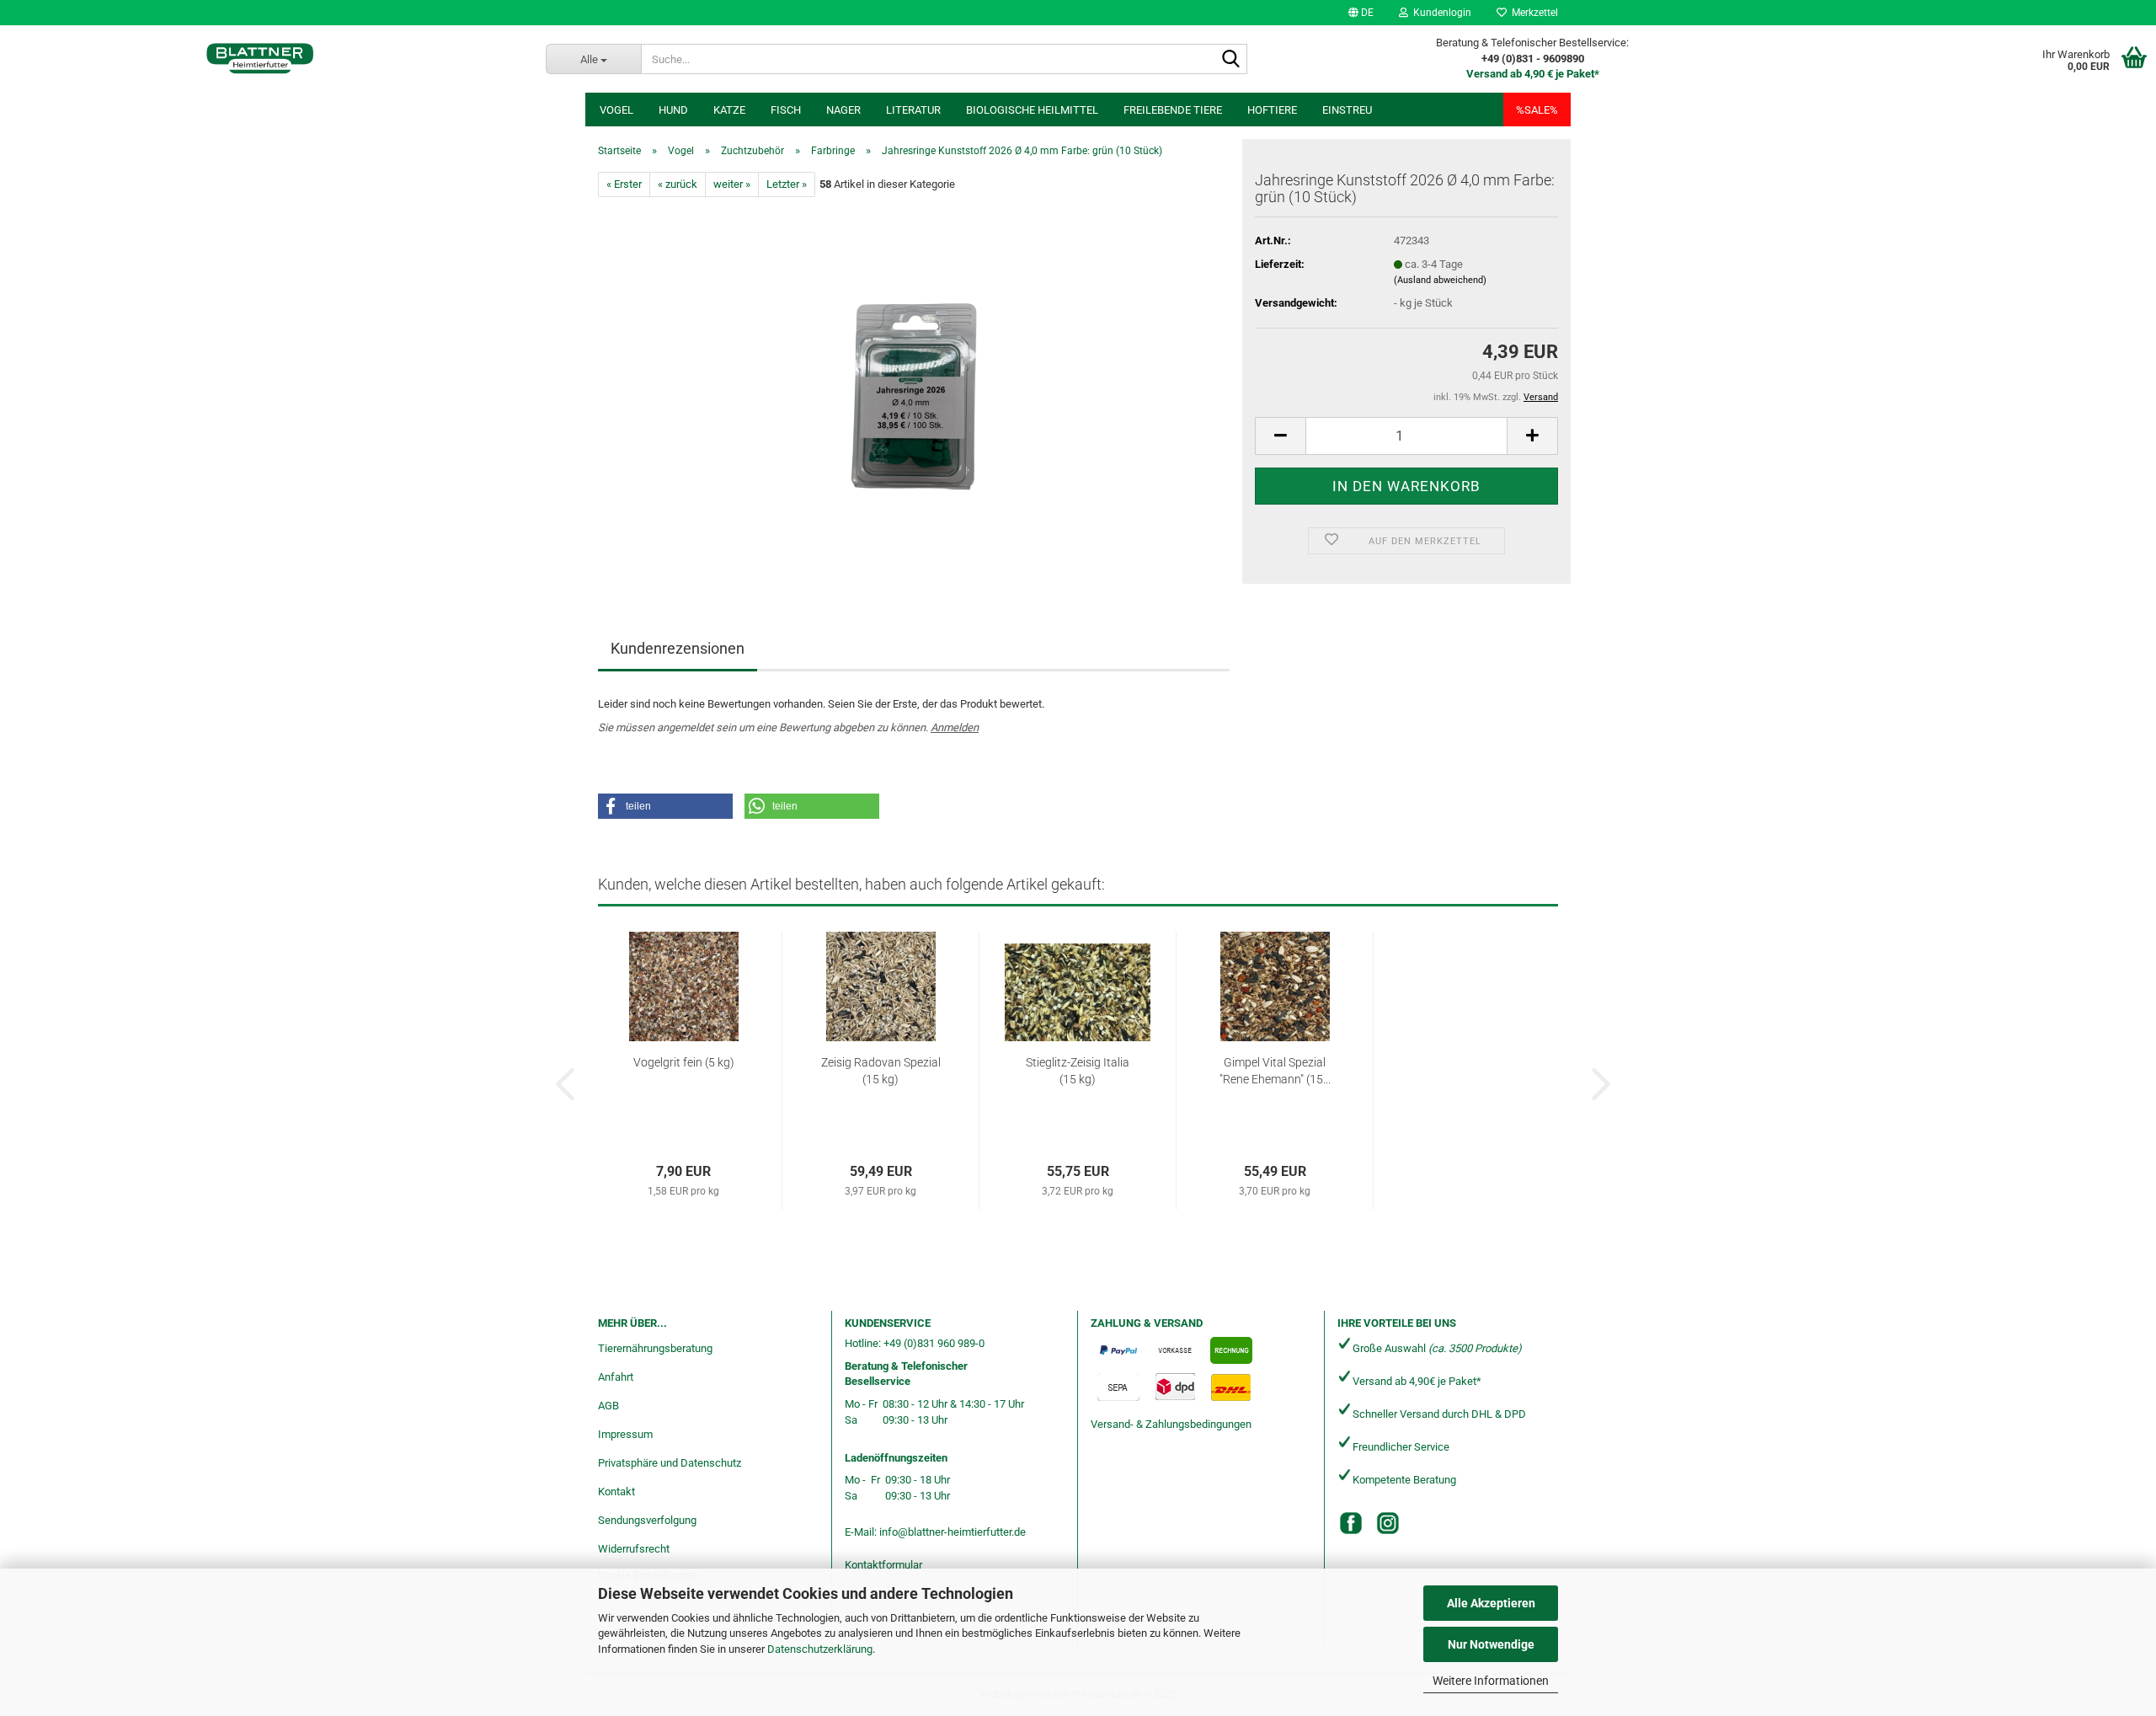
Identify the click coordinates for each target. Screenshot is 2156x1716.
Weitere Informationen (1491, 1681)
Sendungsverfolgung (647, 1520)
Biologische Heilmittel (1032, 110)
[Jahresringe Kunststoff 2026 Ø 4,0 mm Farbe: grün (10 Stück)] (914, 386)
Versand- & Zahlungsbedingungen (1171, 1424)
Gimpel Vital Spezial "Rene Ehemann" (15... (1275, 1071)
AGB (608, 1406)
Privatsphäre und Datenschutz (670, 1463)
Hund (673, 110)
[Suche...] (1231, 60)
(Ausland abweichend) (1440, 280)
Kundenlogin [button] (1440, 13)
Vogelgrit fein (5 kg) (684, 1062)
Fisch (786, 110)
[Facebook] (1351, 1523)
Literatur (913, 110)
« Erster (624, 184)
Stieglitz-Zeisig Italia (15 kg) (1078, 1071)
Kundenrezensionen (678, 648)
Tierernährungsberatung (655, 1348)
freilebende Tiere (1173, 110)
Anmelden (955, 727)
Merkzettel (1532, 13)
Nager (843, 110)
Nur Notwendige (1491, 1644)
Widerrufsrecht (634, 1549)
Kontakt (616, 1491)
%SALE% (1537, 110)
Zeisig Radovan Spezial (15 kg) (881, 1071)
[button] (1361, 13)
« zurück (678, 184)
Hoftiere (1272, 110)
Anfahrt (616, 1377)
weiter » (732, 184)
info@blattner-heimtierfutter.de (953, 1532)
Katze (729, 110)
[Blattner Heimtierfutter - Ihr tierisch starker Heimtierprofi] (260, 59)
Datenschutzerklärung (820, 1649)
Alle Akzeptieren (1491, 1603)
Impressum (625, 1434)
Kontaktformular (883, 1565)
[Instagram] (1388, 1523)
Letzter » (787, 184)
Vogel (616, 110)
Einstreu (1347, 110)
